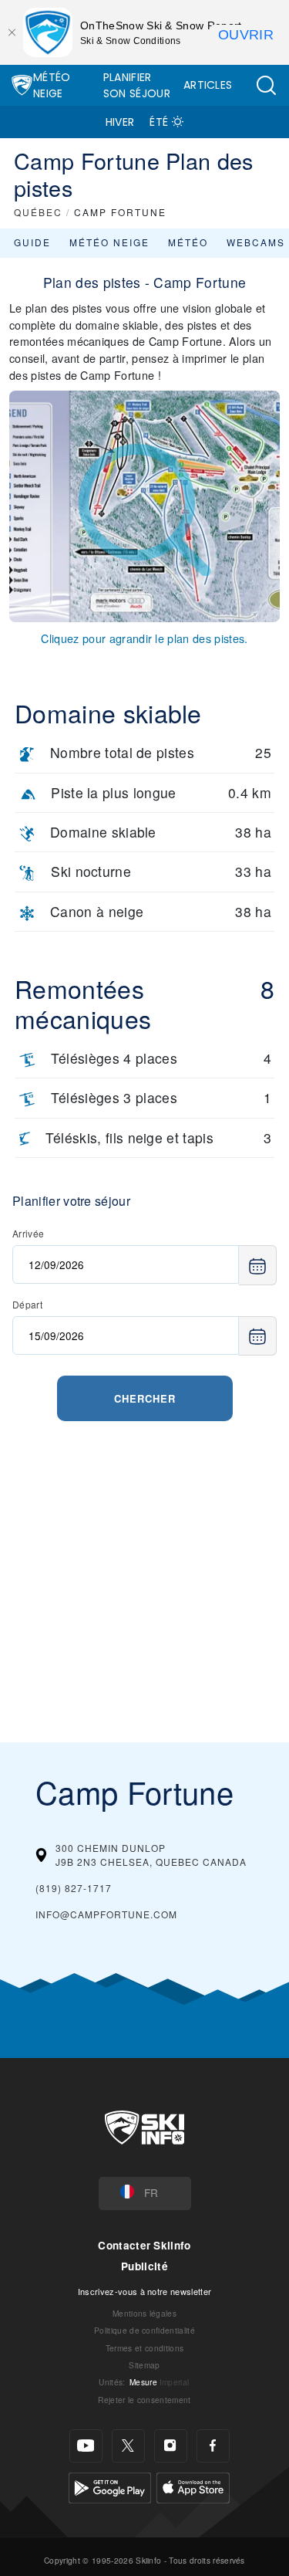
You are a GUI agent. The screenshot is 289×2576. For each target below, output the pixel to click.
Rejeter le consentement (144, 2400)
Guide (32, 242)
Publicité (144, 2266)
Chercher (145, 1398)
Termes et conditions (144, 2348)
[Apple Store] (193, 2486)
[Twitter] (128, 2446)
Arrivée (28, 1233)
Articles (208, 85)
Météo (188, 242)
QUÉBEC (38, 212)
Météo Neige (52, 85)
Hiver (120, 122)
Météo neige (109, 242)
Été (159, 122)
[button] (266, 85)
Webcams (256, 242)
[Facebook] (213, 2446)
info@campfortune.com (106, 1914)
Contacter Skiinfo (144, 2245)
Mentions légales (144, 2313)
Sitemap (144, 2365)
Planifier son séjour (137, 85)
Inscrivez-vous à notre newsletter (145, 2291)
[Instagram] (171, 2446)
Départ (27, 1304)
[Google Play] (110, 2486)
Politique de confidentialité (144, 2330)
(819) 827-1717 (74, 1888)
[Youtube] (86, 2446)
